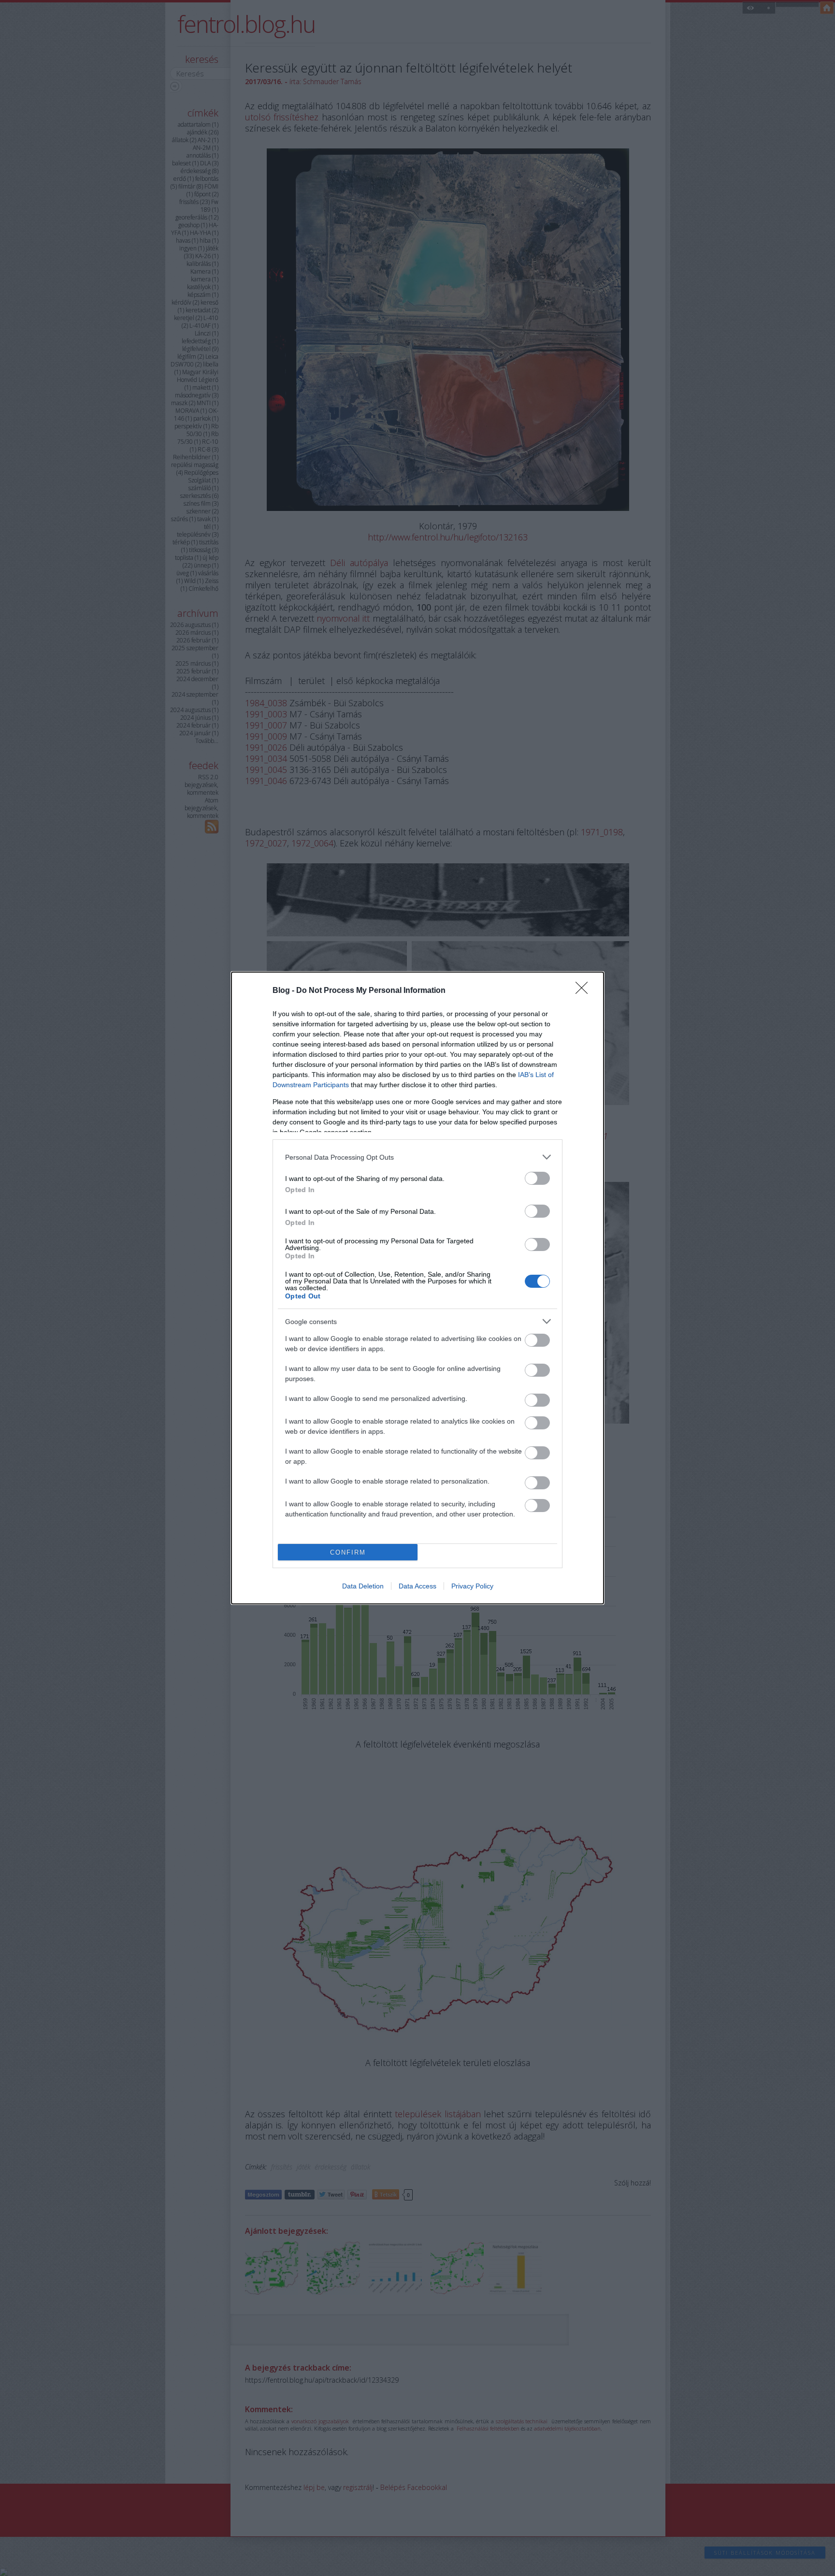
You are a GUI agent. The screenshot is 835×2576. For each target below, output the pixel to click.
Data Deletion (363, 1586)
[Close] (585, 991)
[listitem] (417, 1157)
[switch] (537, 1178)
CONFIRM (348, 1552)
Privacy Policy (472, 1586)
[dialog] (417, 1288)
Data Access (417, 1586)
